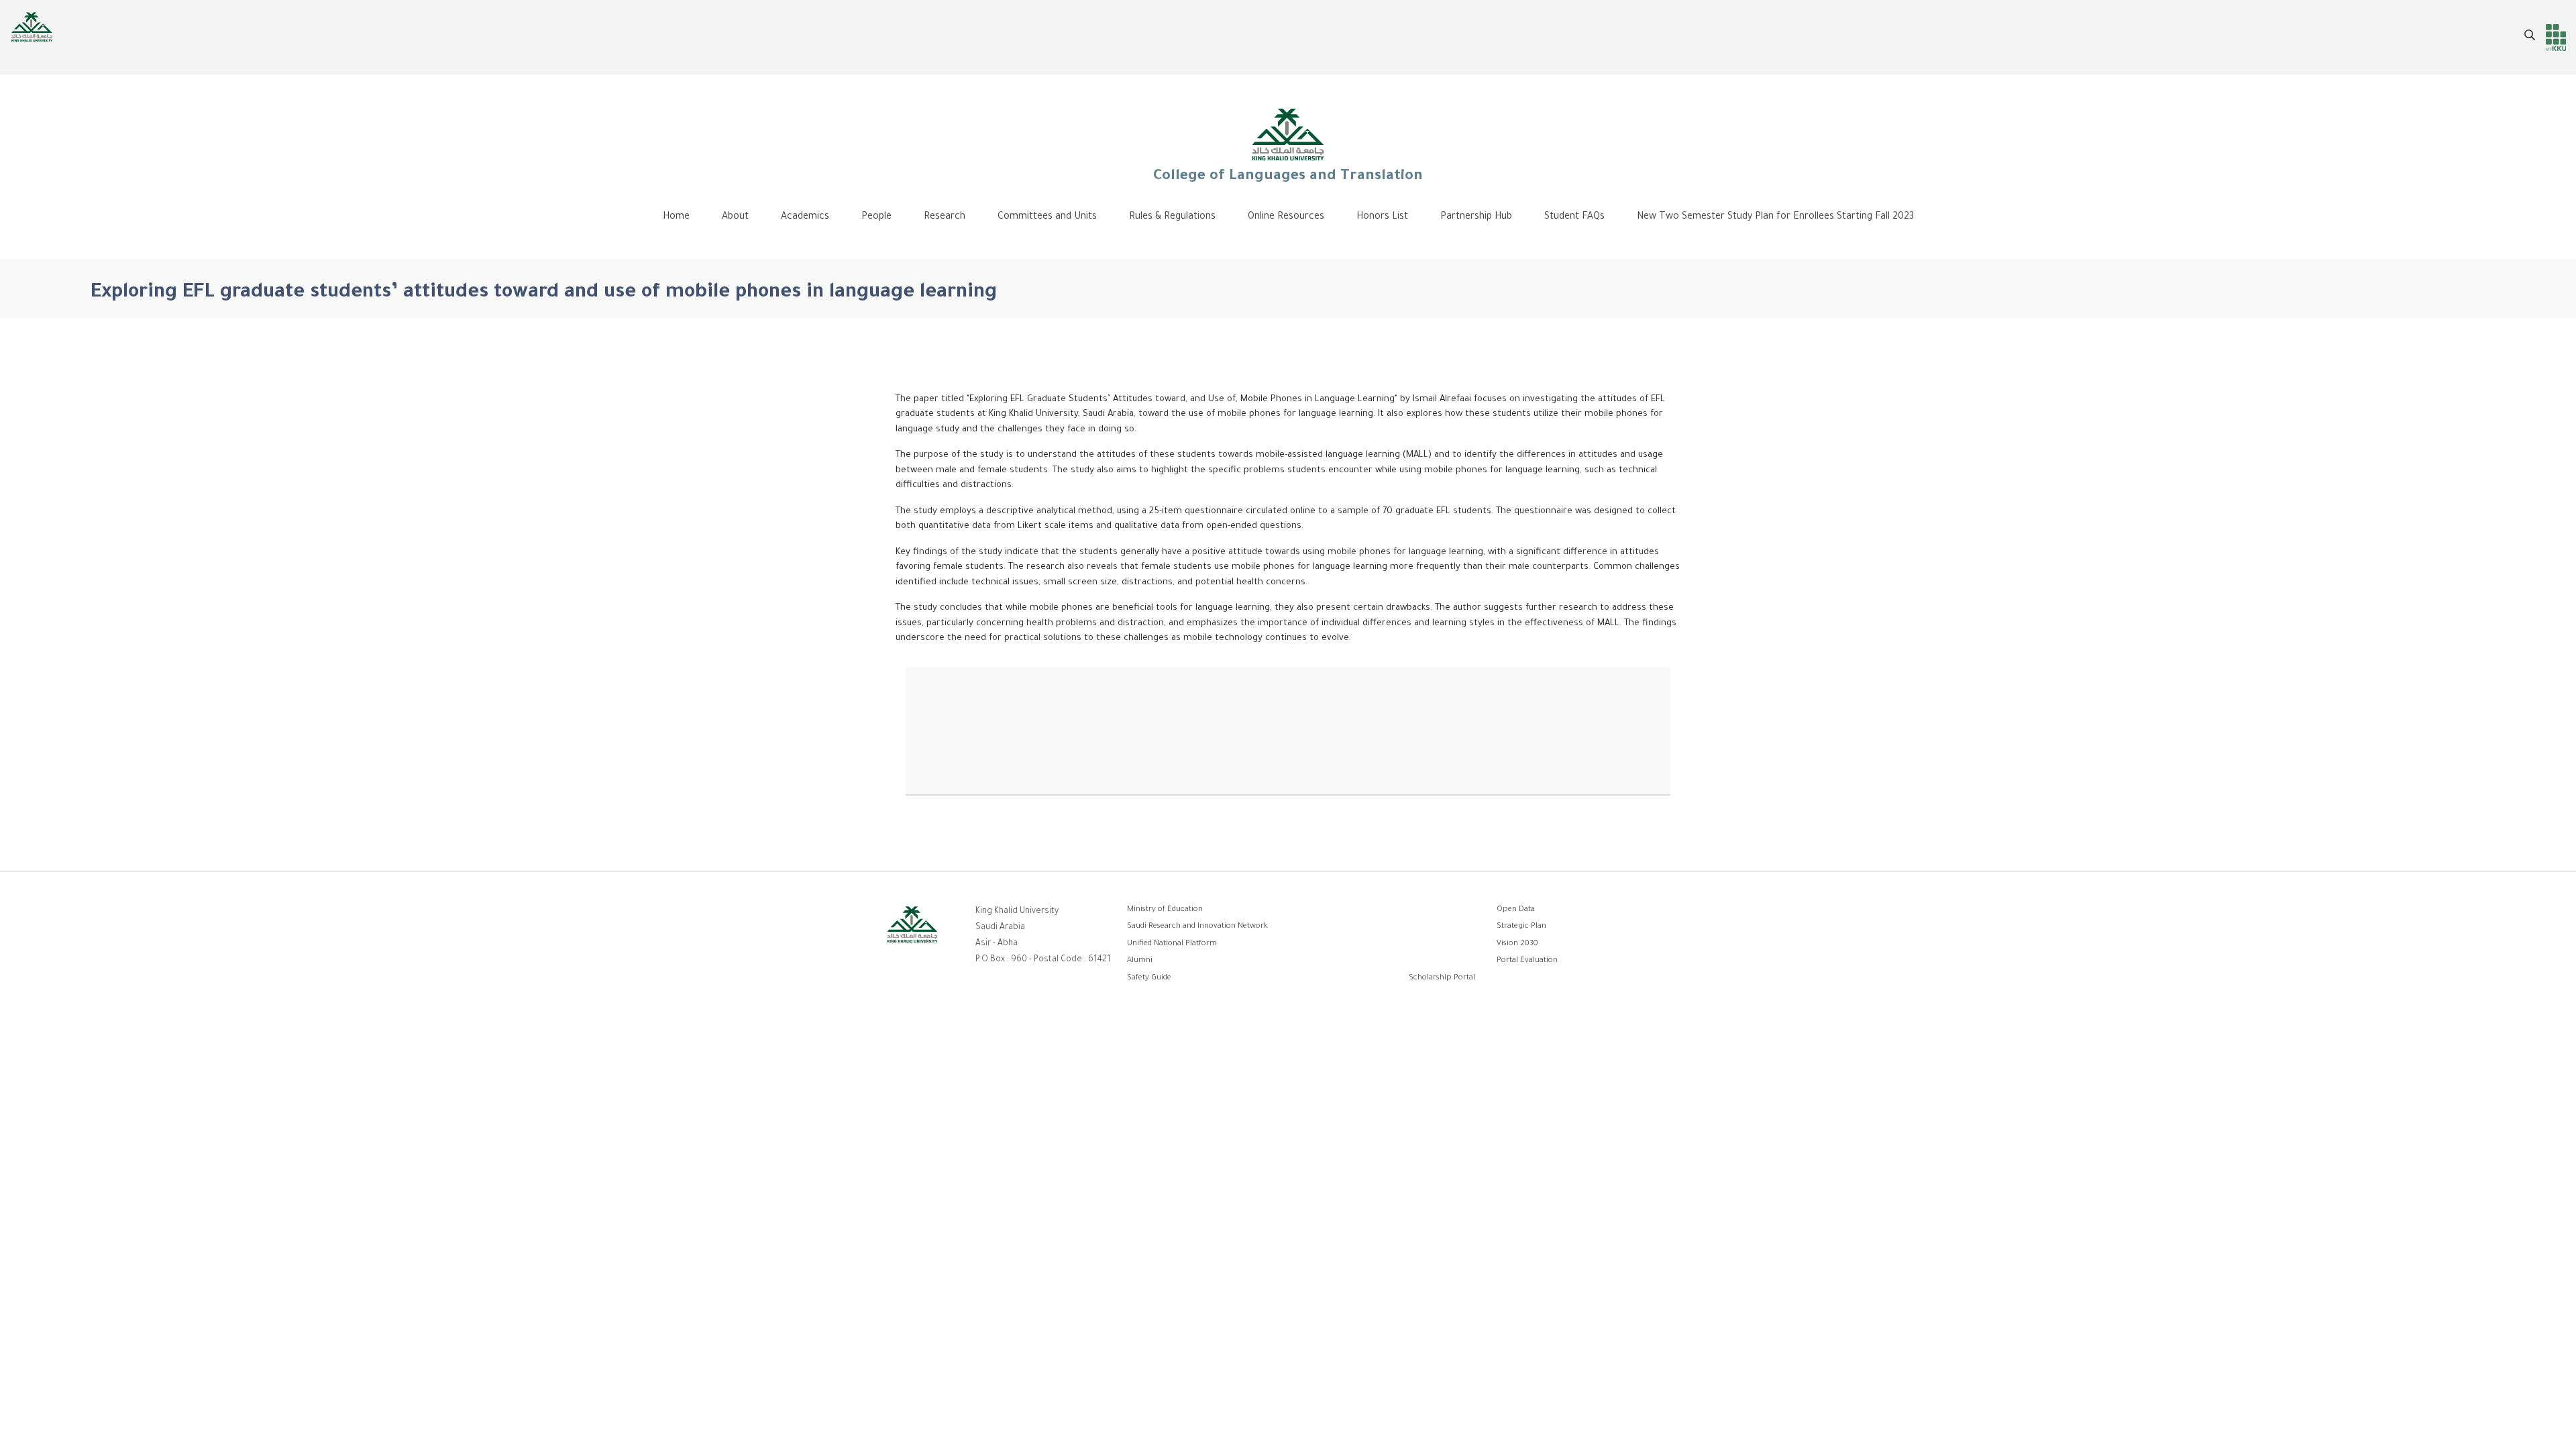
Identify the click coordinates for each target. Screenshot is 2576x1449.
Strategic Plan (1521, 927)
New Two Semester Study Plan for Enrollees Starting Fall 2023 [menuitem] (1775, 217)
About (735, 217)
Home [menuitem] (676, 217)
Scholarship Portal (1442, 978)
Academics (805, 217)
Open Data (1516, 910)
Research (945, 217)
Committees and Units (1047, 217)
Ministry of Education (1165, 910)
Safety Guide (1149, 978)
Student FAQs (1574, 217)
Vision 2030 (1517, 944)
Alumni (1140, 961)
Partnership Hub (1476, 217)
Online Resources (1286, 217)
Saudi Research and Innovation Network (1197, 927)
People (876, 217)
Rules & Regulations (1172, 217)
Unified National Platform (1172, 944)
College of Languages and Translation (1288, 177)
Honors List (1382, 217)
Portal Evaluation (1527, 961)
